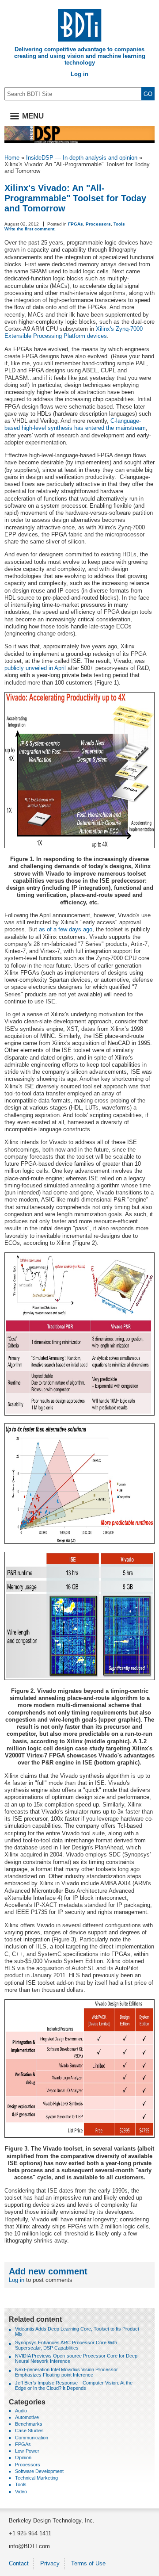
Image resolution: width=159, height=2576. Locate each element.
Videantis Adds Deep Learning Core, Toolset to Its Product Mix (77, 2331)
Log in (79, 74)
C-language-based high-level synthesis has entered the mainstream (75, 424)
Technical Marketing (36, 2478)
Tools (119, 224)
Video (21, 2492)
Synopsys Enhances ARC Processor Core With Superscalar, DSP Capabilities (66, 2345)
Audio (21, 2411)
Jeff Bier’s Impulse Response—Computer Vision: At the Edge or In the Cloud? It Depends (74, 2385)
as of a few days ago (66, 929)
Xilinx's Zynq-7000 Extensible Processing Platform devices (74, 332)
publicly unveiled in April (35, 668)
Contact (19, 2563)
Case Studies (29, 2431)
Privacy (50, 2563)
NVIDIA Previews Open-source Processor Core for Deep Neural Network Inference (76, 2358)
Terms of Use (88, 2563)
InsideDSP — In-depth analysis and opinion (82, 158)
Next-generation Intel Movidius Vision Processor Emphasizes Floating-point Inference (66, 2372)
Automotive (27, 2417)
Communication (32, 2438)
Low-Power (27, 2451)
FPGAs (76, 224)
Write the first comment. (30, 229)
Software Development (39, 2471)
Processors (98, 224)
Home (12, 158)
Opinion (23, 2457)
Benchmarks (29, 2424)
